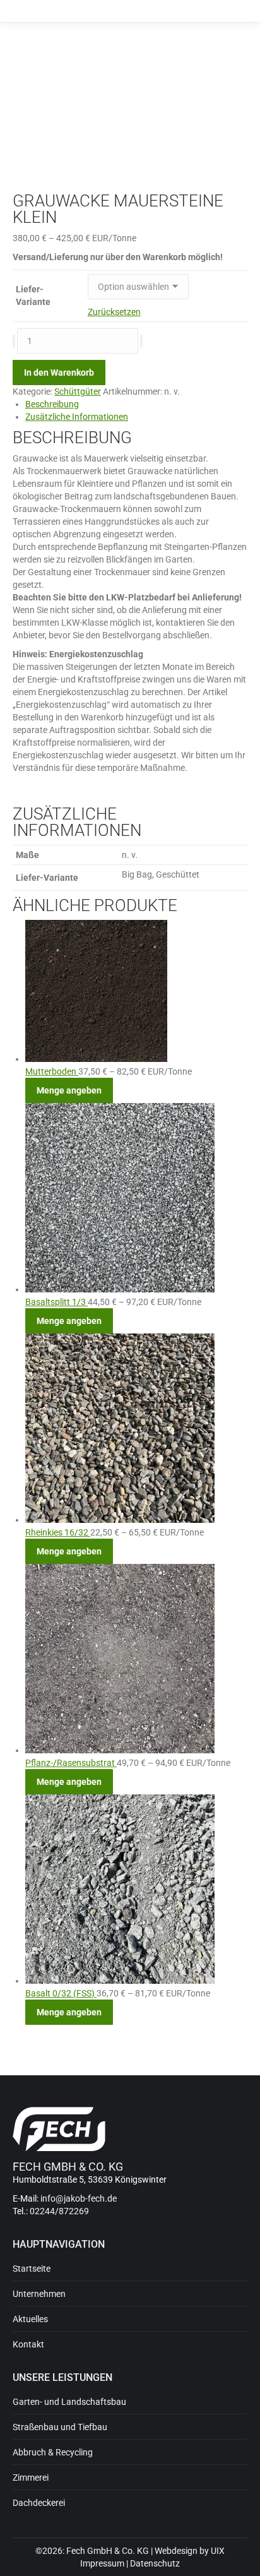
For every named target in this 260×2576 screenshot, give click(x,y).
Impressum (102, 2563)
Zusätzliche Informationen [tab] (77, 417)
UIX (218, 2551)
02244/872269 (59, 2211)
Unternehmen (39, 2294)
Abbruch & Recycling (53, 2452)
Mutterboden (52, 1071)
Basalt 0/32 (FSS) (61, 1993)
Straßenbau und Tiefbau (60, 2427)
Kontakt (28, 2344)
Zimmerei (31, 2478)
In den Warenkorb (59, 373)
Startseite (32, 2269)
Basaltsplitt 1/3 (56, 1302)
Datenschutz (155, 2563)
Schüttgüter (78, 391)
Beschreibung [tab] (52, 404)
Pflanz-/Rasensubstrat (71, 1763)
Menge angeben (69, 1090)
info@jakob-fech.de (79, 2198)
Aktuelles (30, 2319)
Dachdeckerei (39, 2503)
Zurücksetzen (114, 312)
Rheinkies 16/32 (58, 1532)
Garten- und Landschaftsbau (69, 2402)
